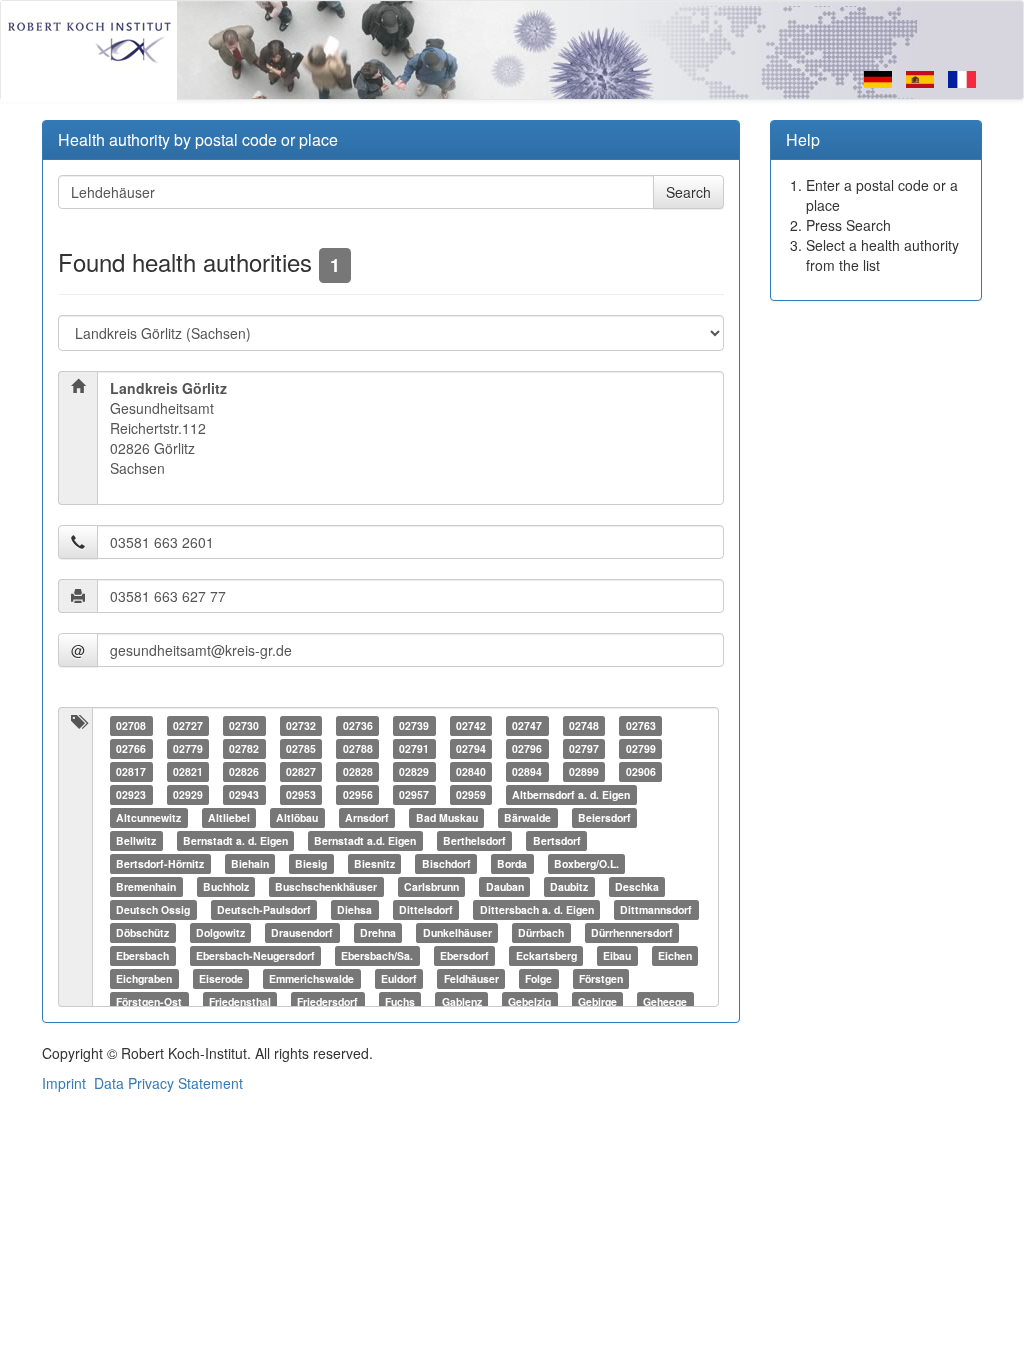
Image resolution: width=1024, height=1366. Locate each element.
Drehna (378, 932)
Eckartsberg (546, 955)
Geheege (665, 1001)
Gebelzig (529, 1001)
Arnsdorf (367, 817)
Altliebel (229, 817)
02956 (358, 794)
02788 (358, 748)
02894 (527, 771)
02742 (471, 725)
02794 (471, 748)
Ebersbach (142, 955)
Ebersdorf (464, 955)
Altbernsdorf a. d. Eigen (571, 794)
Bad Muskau (447, 817)
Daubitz (569, 886)
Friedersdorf (327, 1001)
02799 (641, 748)
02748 (584, 725)
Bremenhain (146, 886)
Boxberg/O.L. (586, 863)
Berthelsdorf (474, 840)
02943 (244, 794)
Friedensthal (240, 1001)
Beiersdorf (604, 817)
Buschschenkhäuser (326, 886)
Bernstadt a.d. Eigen (365, 840)
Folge (538, 978)
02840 (471, 771)
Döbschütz (142, 932)
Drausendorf (302, 932)
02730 (244, 725)
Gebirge (597, 1001)
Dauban (505, 886)
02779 (188, 748)
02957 (414, 794)
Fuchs (400, 1001)
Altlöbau (297, 817)
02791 (414, 748)
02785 (301, 748)
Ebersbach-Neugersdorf (255, 955)
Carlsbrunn (431, 886)
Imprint (64, 1083)
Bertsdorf (557, 840)
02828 (358, 771)
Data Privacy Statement (168, 1083)
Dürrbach (541, 932)
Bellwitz (136, 840)
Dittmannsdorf (656, 909)
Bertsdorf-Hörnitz (160, 863)
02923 (131, 794)
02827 (301, 771)
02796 (527, 748)
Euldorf (399, 978)
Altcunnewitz (148, 817)
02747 (527, 725)
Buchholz (226, 886)
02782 (244, 748)
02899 (584, 771)
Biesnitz (374, 863)
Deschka (637, 886)
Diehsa (354, 909)
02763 (641, 725)
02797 (584, 748)
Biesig (311, 863)
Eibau (617, 955)
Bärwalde (527, 817)
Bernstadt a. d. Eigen (235, 840)
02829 (414, 771)
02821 (188, 771)
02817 (131, 771)
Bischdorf (446, 863)
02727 (188, 725)
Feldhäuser (471, 978)
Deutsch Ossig (153, 909)
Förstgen (601, 978)
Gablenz (462, 1001)
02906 (641, 771)
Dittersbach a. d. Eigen (537, 909)
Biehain (250, 863)
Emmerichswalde (311, 978)
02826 (244, 771)
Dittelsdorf (426, 909)
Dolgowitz (220, 932)
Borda (512, 863)
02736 (358, 725)
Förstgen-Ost (149, 1001)
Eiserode (221, 978)
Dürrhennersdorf (632, 932)
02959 (471, 794)
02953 (301, 794)
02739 (414, 725)
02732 (301, 725)
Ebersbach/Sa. (377, 955)
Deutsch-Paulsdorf (264, 909)
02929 (188, 794)
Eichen (675, 955)
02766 (131, 748)
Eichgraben (144, 978)
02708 (131, 725)
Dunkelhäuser (457, 932)
